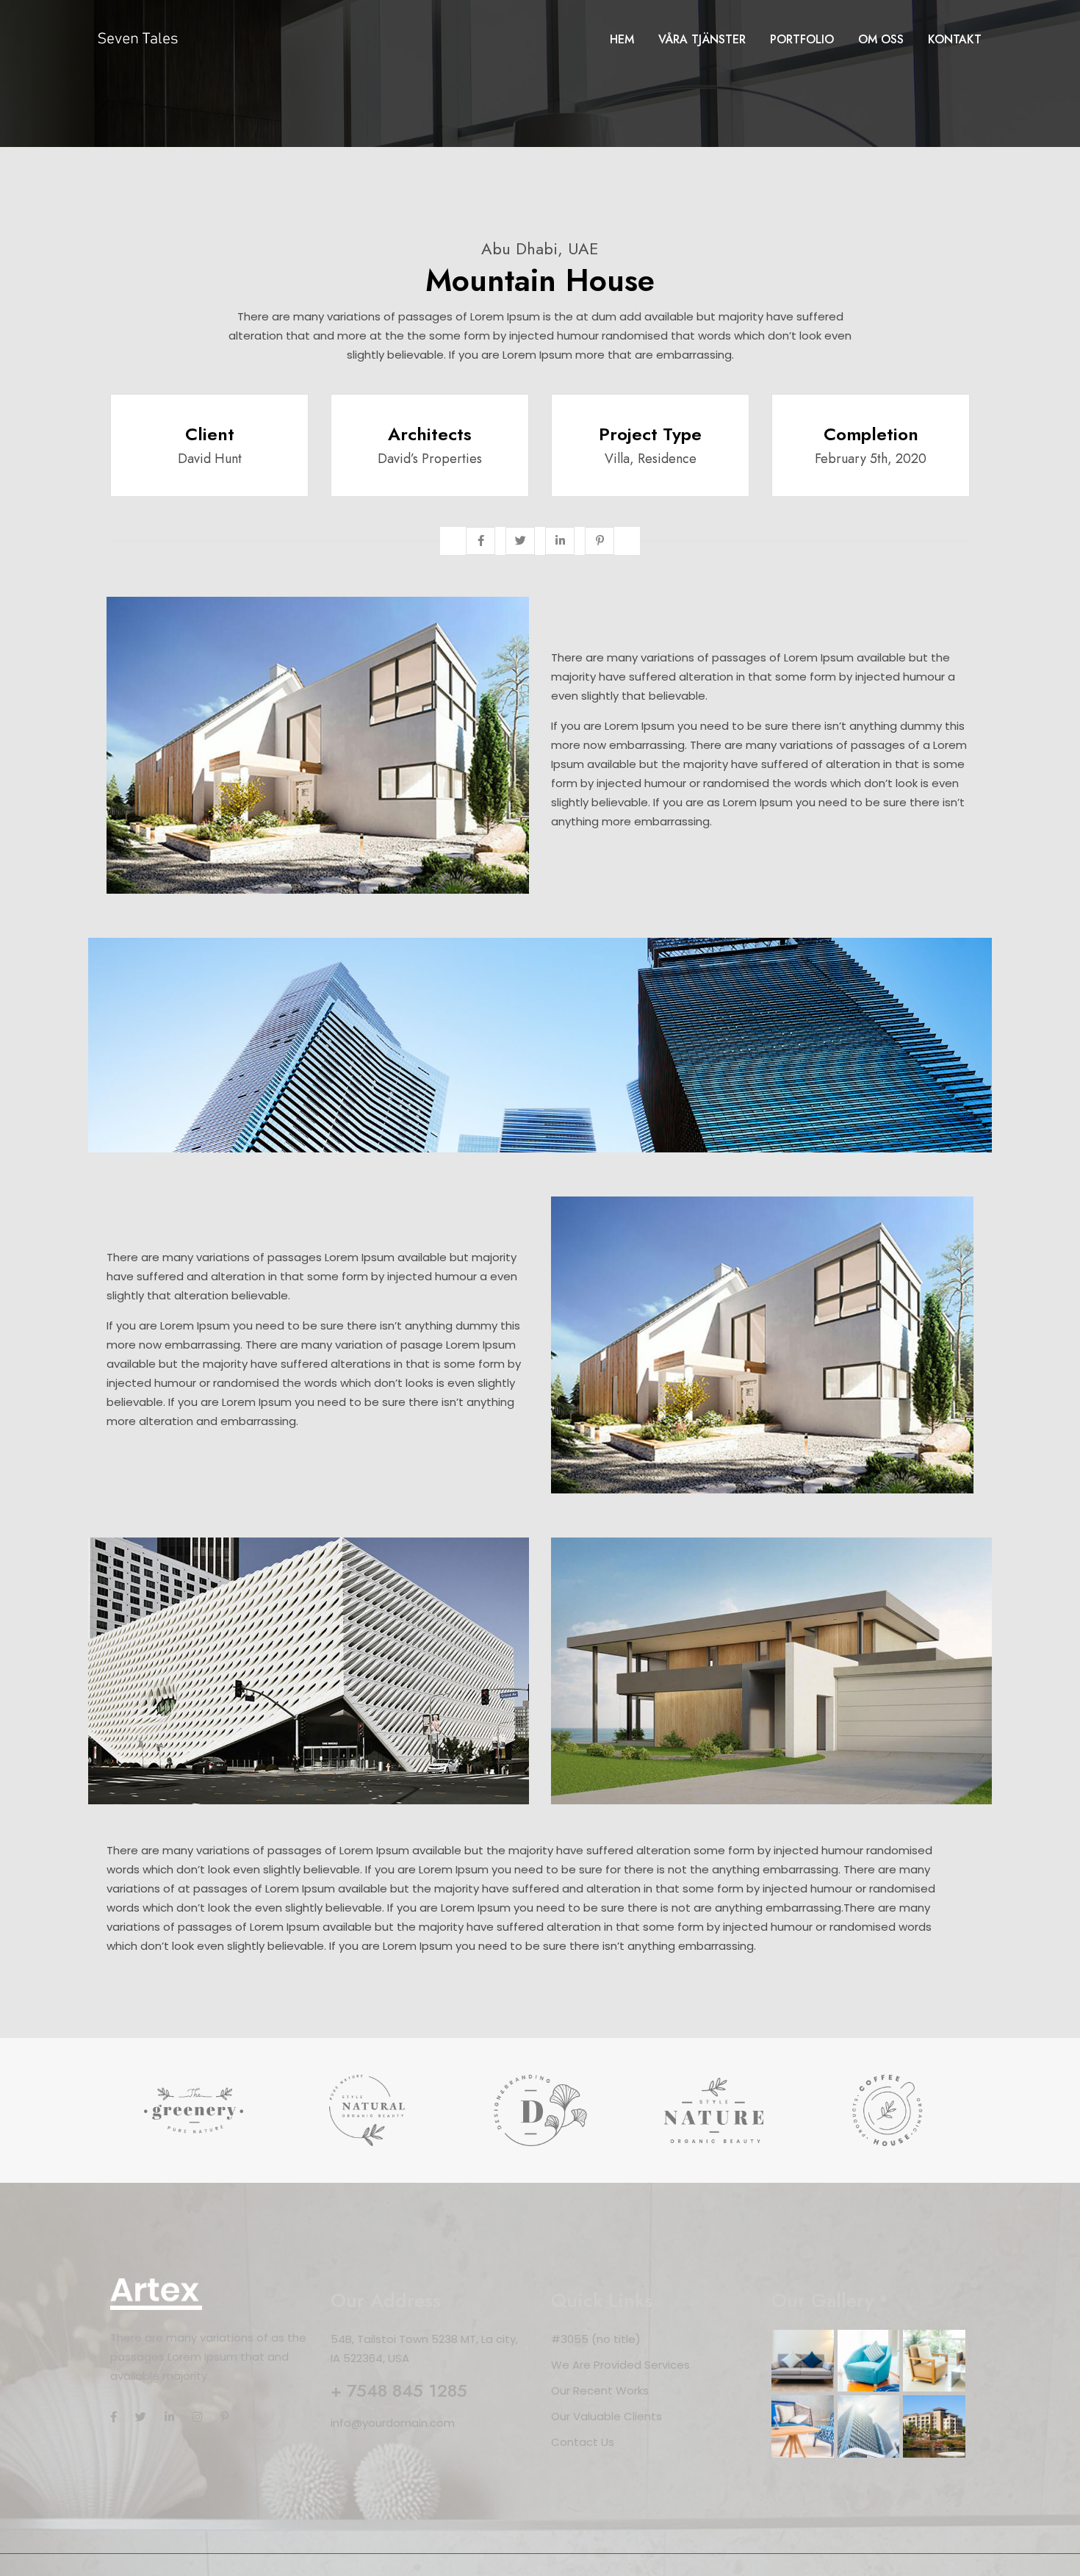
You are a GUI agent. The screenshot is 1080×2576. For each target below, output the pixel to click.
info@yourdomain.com (393, 2423)
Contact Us (583, 2442)
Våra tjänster (702, 39)
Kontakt (955, 39)
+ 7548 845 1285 (399, 2390)
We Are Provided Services (620, 2365)
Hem (622, 39)
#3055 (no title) (596, 2339)
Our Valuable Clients (606, 2416)
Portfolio (802, 39)
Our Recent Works (600, 2390)
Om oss (881, 39)
